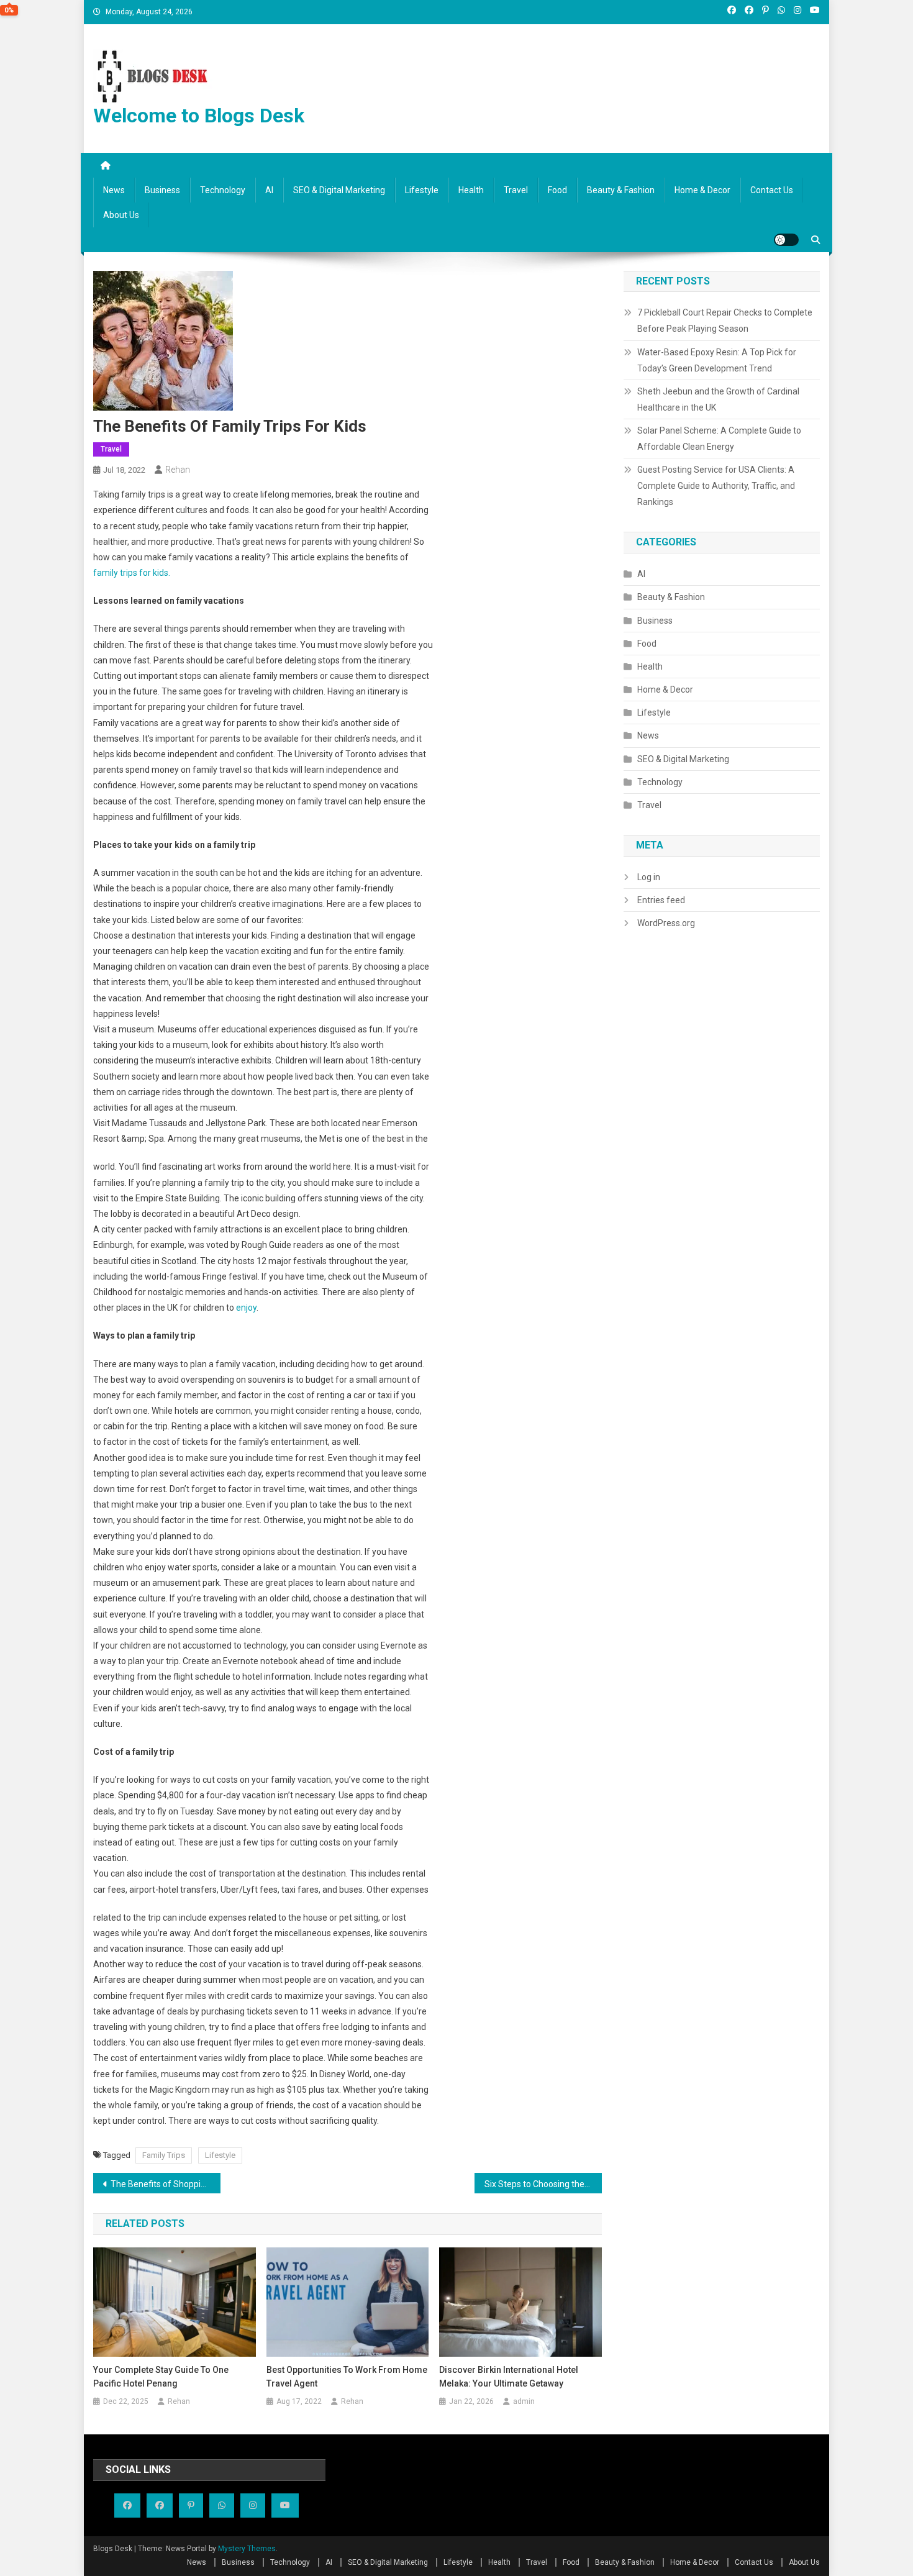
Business (162, 190)
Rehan (178, 470)
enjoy (246, 1308)
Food (557, 190)
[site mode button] (786, 240)
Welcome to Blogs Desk (199, 116)
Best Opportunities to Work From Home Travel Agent (347, 2377)
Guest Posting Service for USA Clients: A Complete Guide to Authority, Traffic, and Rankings (716, 486)
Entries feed (661, 900)
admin (524, 2401)
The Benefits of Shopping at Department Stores (166, 2184)
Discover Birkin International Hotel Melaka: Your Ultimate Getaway (509, 2377)
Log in (649, 877)
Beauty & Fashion (621, 190)
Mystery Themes (247, 2549)
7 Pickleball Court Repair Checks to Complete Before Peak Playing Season (725, 321)
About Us (121, 215)
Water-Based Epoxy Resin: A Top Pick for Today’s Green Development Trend (717, 360)
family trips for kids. (132, 573)
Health (471, 190)
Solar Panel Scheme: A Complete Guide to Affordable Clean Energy (719, 439)
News (114, 190)
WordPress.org (666, 923)
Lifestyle (422, 190)
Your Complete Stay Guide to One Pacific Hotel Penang (161, 2377)
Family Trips (164, 2155)
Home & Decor (702, 190)
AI (269, 190)
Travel (516, 190)
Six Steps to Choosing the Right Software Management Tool (543, 2184)
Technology (223, 190)
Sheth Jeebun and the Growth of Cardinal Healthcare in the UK (718, 399)
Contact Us (772, 190)
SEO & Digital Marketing (339, 190)
